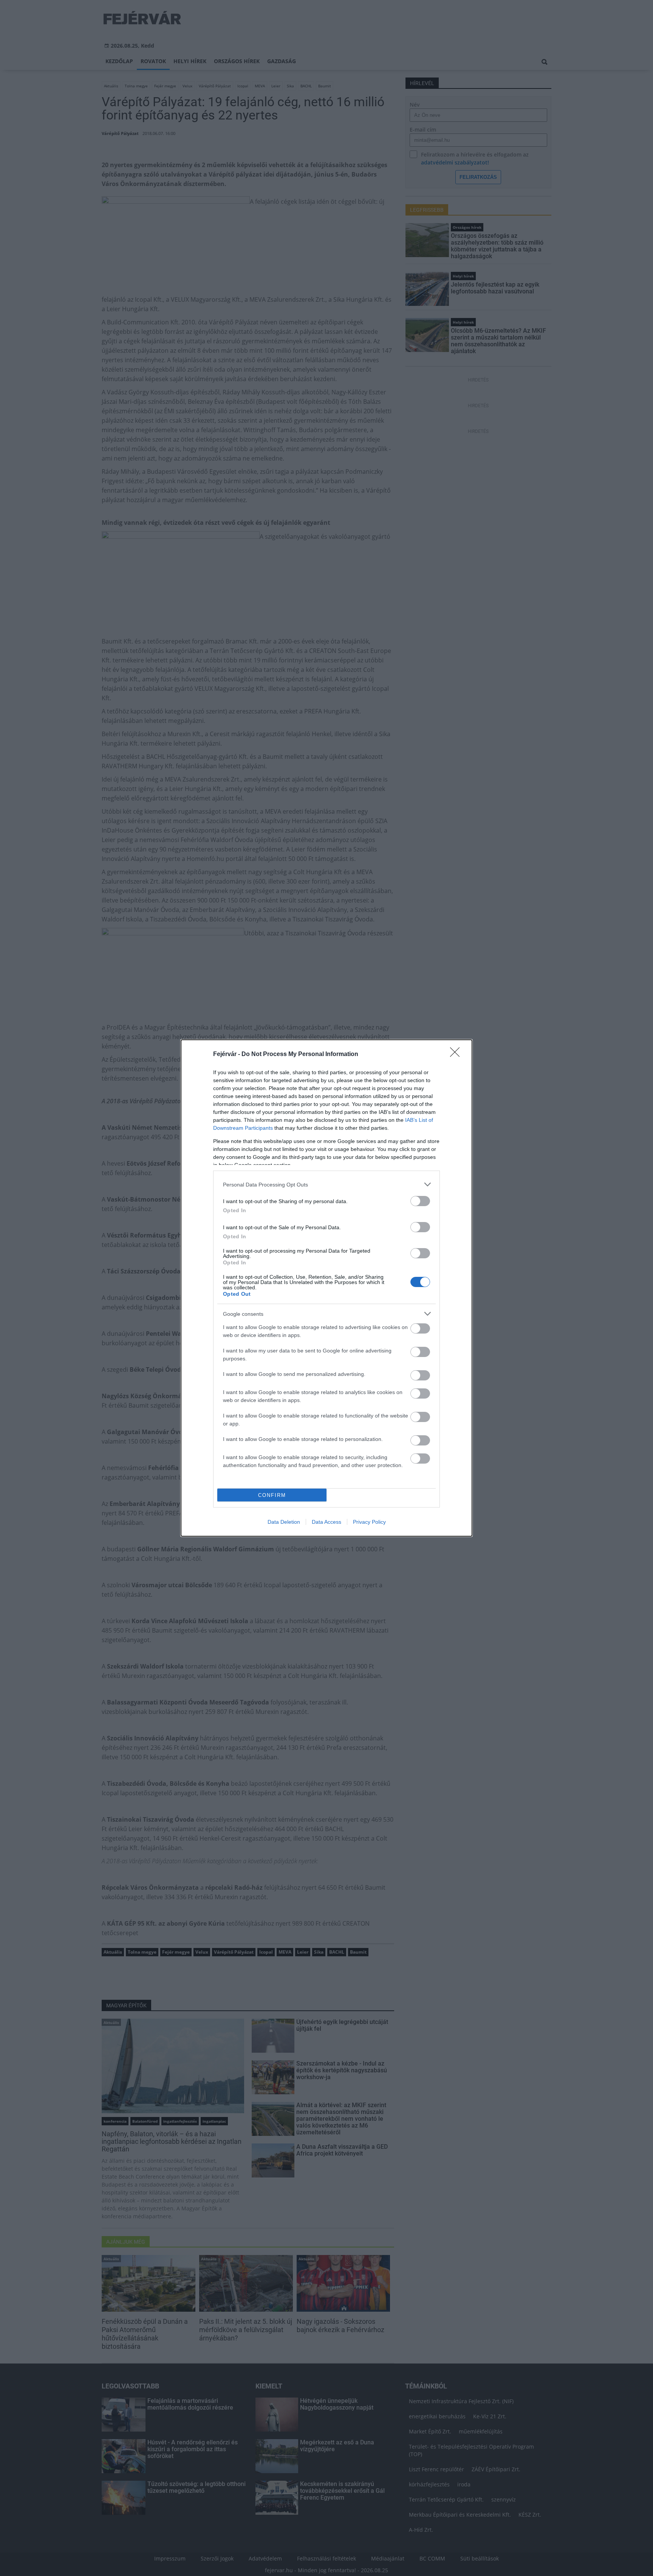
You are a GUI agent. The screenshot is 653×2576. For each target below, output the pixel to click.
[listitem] (326, 1184)
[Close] (457, 1055)
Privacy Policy (369, 1522)
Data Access (326, 1522)
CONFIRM (272, 1495)
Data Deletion (284, 1522)
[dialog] (326, 1288)
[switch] (420, 1201)
